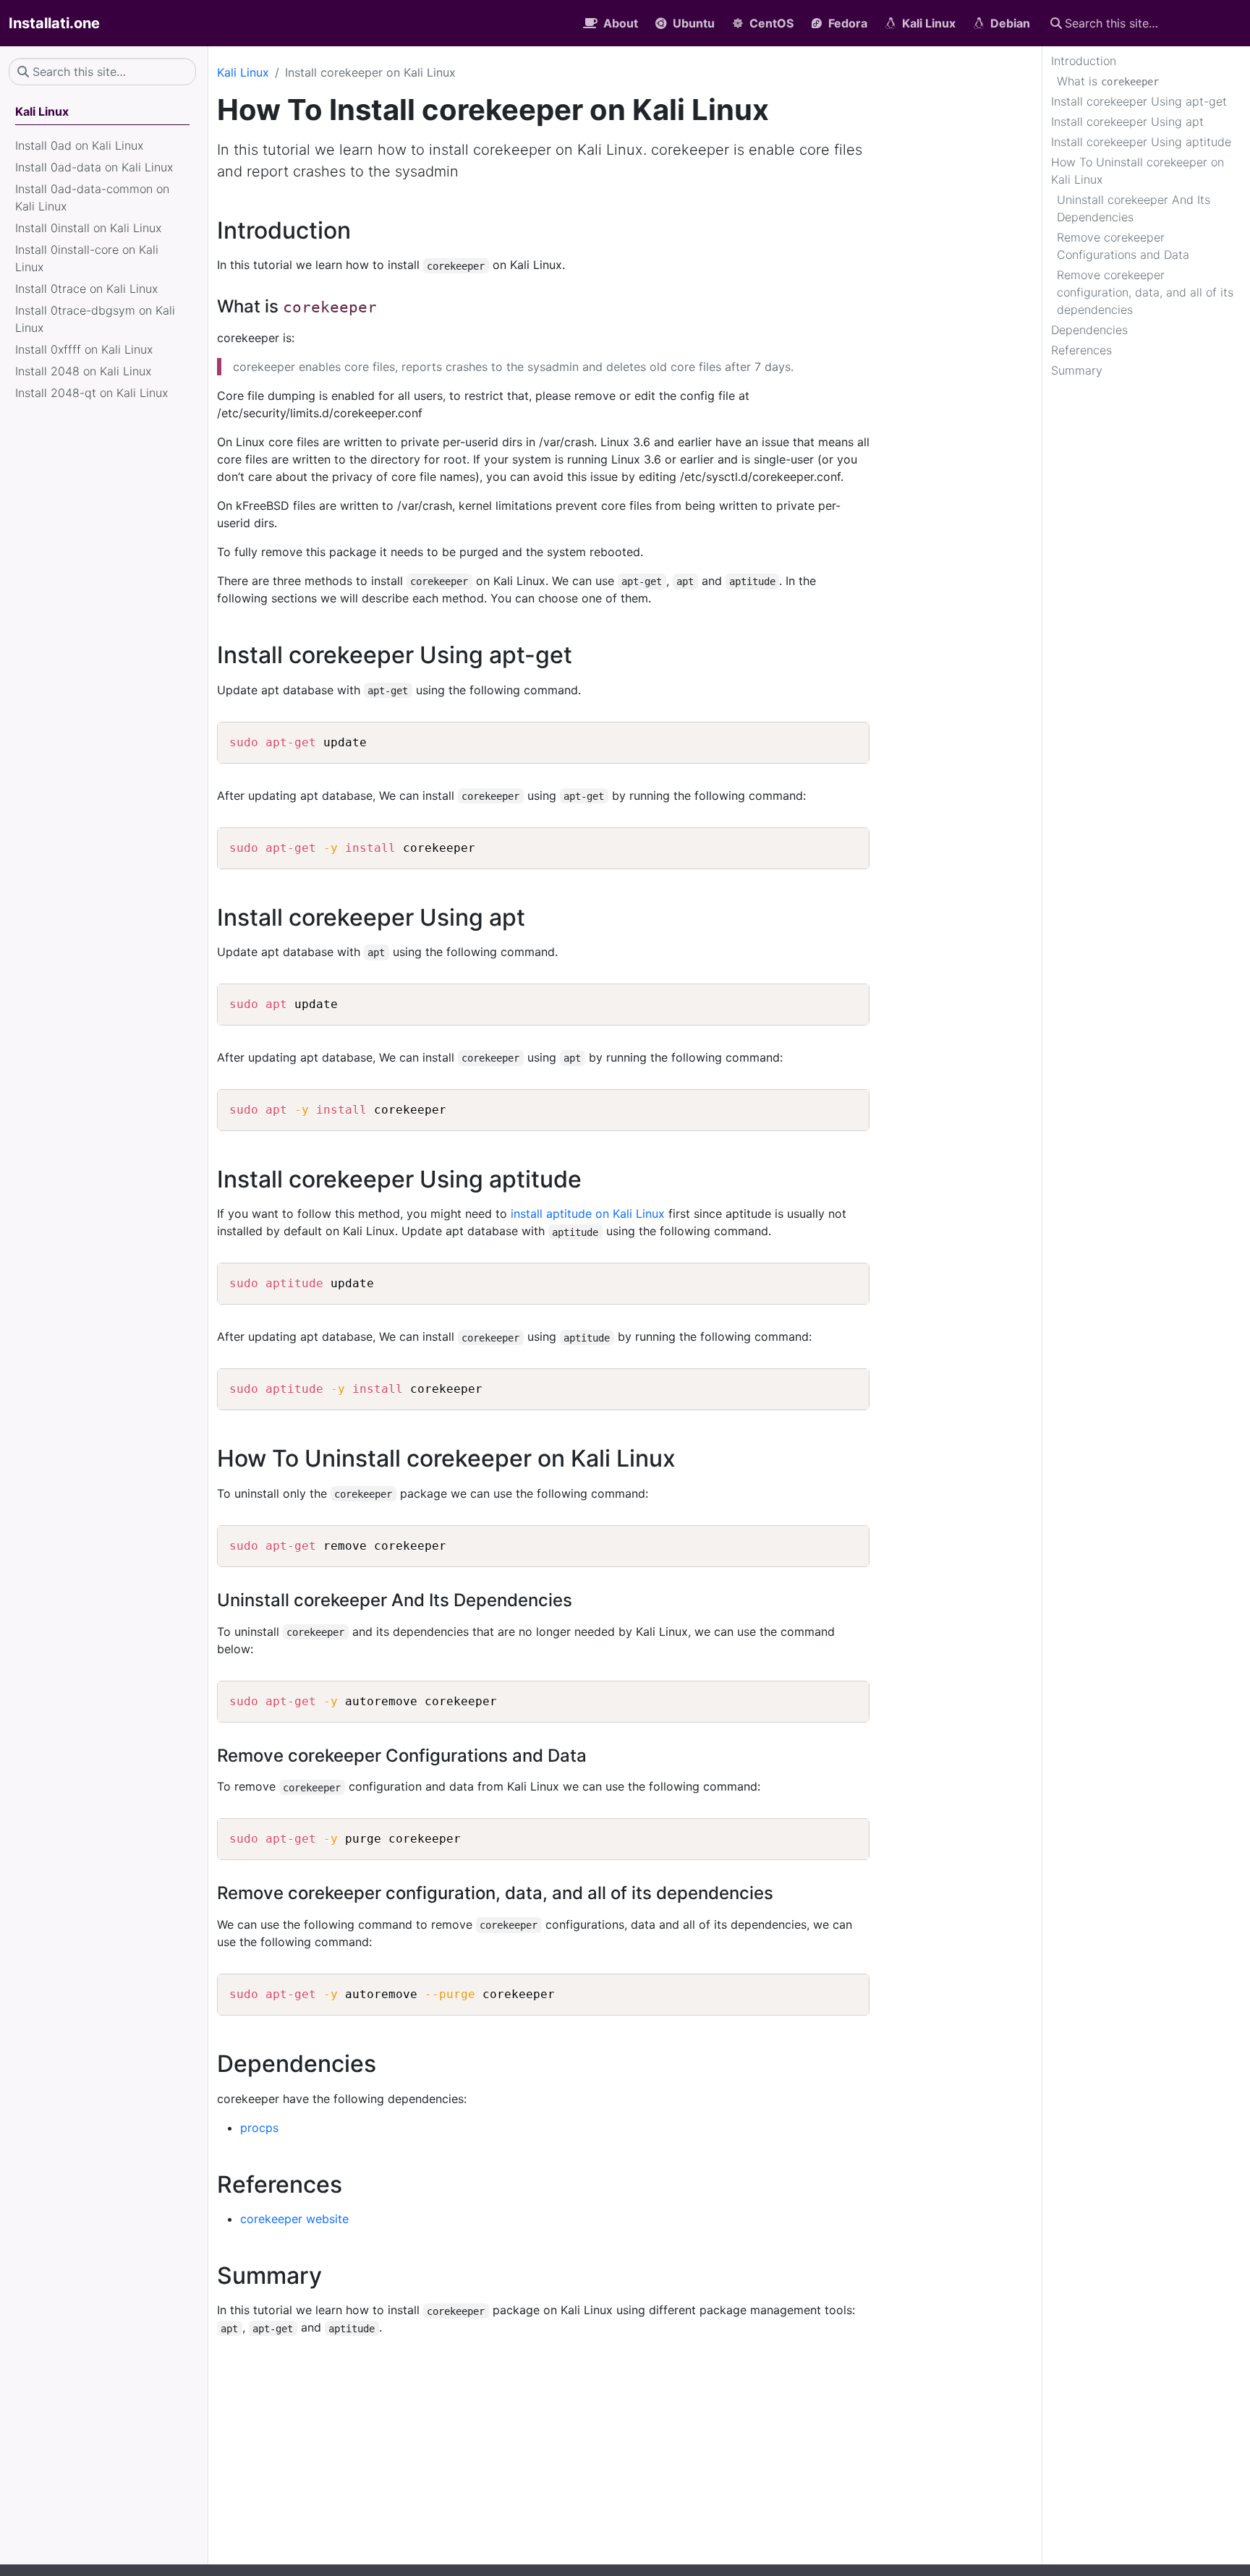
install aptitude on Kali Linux (588, 1214)
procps (259, 2128)
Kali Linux (243, 72)
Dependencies (1089, 330)
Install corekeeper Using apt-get (1139, 101)
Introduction (1084, 61)
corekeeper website (294, 2219)
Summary (1077, 370)
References (1081, 350)
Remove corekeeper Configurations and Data (1123, 246)
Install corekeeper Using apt (1127, 121)
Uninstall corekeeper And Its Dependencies (1134, 208)
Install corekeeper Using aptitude (1141, 142)
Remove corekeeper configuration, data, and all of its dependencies (1145, 292)
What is (1108, 81)
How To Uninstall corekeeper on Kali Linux (1138, 171)
